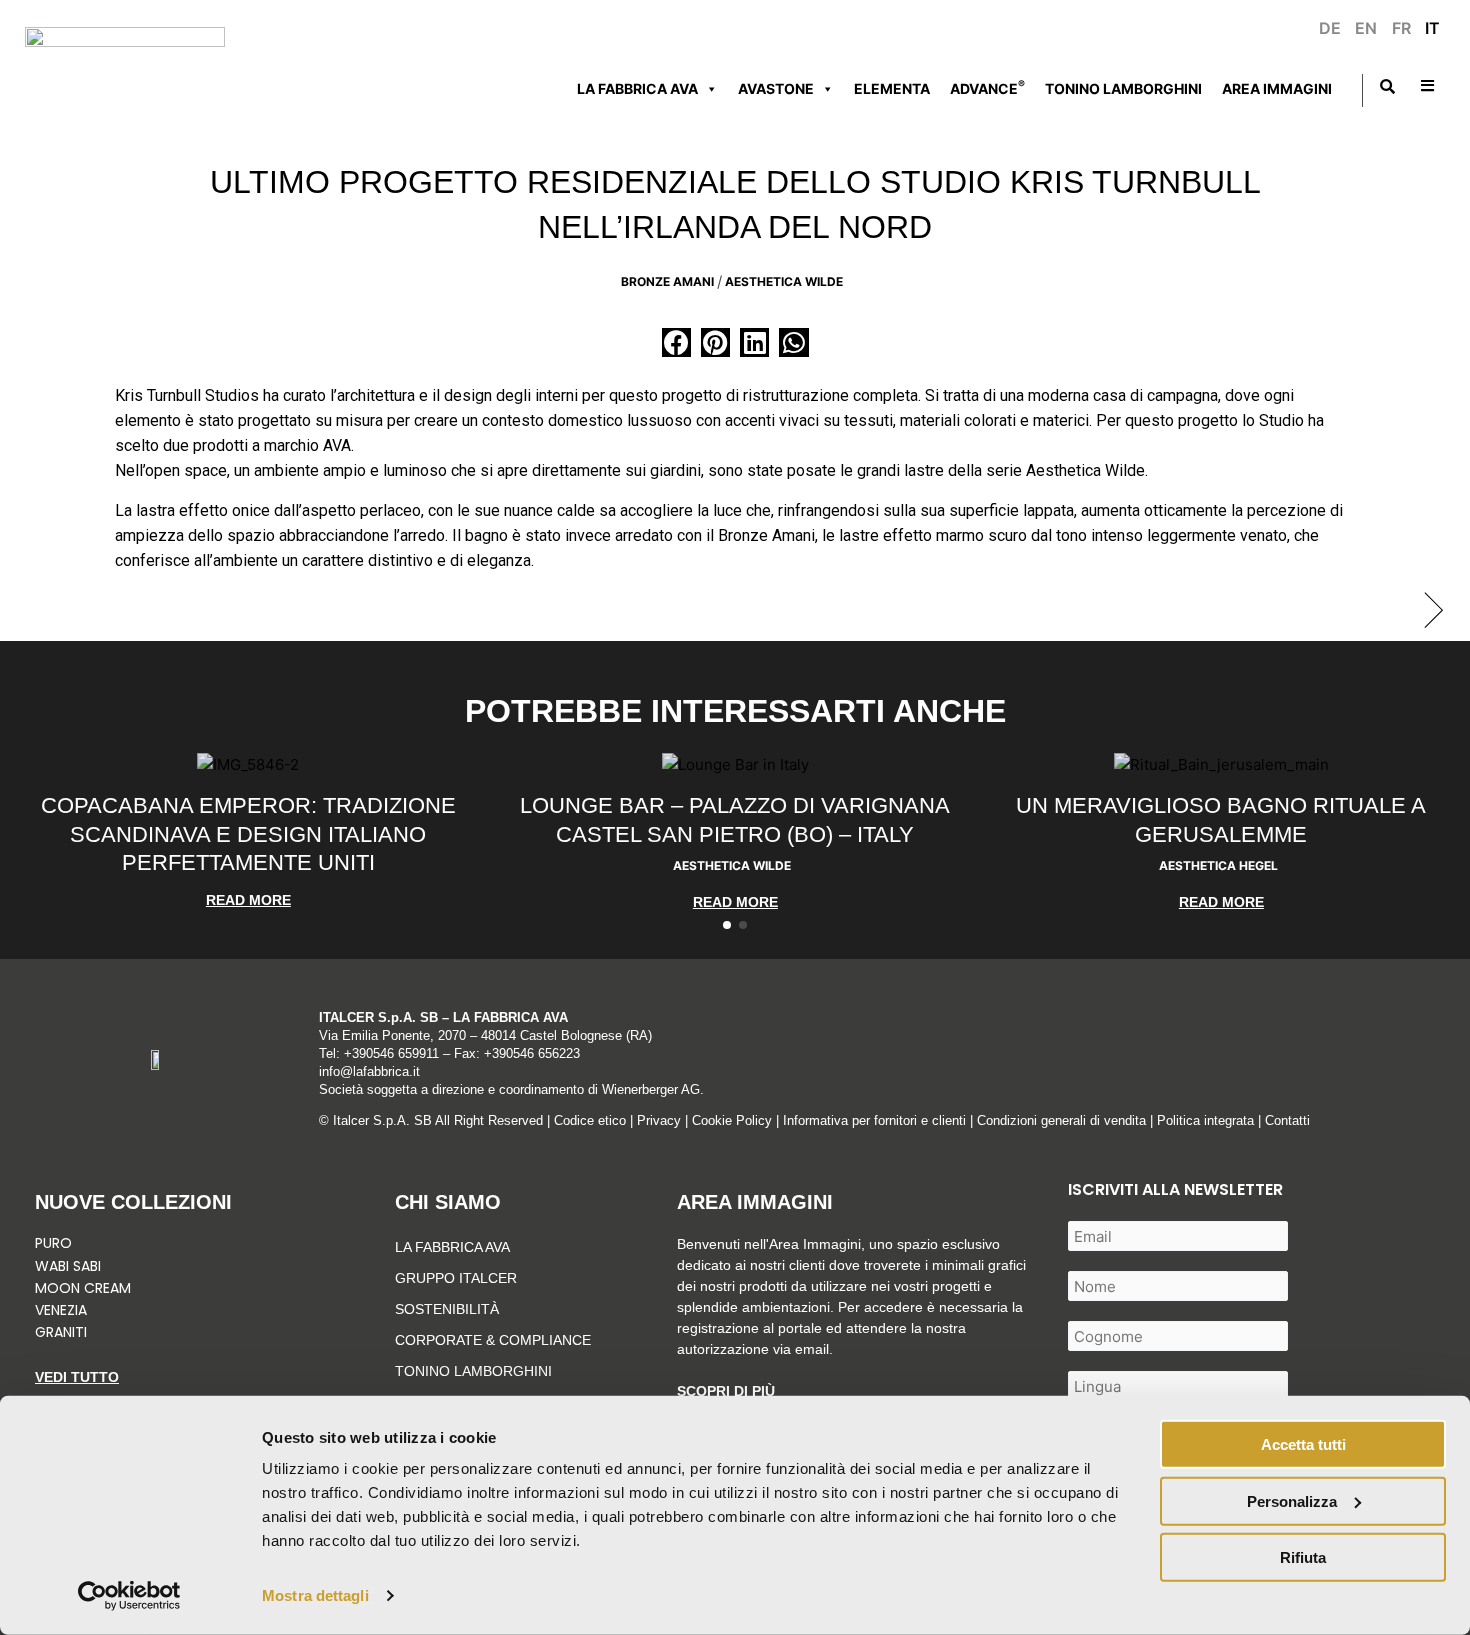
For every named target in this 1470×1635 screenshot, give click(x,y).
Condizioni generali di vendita (1061, 1120)
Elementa (892, 88)
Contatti (1287, 1120)
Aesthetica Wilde (784, 281)
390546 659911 (395, 1053)
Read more (248, 900)
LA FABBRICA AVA (452, 1247)
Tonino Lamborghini (1123, 88)
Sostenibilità (447, 1309)
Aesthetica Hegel (1218, 866)
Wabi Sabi (68, 1266)
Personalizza (1292, 1500)
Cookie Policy (732, 1120)
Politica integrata (1205, 1120)
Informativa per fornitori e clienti (876, 1120)
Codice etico (590, 1120)
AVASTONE (776, 88)
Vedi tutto (77, 1377)
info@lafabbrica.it (369, 1071)
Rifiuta (1303, 1557)
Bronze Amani (667, 281)
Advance (987, 87)
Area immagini (1277, 88)
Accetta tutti (1303, 1444)
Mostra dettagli (315, 1595)
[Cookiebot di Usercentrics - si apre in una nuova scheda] (129, 1596)
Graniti (63, 1332)
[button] (676, 342)
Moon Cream (83, 1288)
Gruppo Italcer (456, 1278)
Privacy (659, 1120)
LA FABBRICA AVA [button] (637, 88)
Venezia (61, 1310)
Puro (53, 1243)
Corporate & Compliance (493, 1340)
